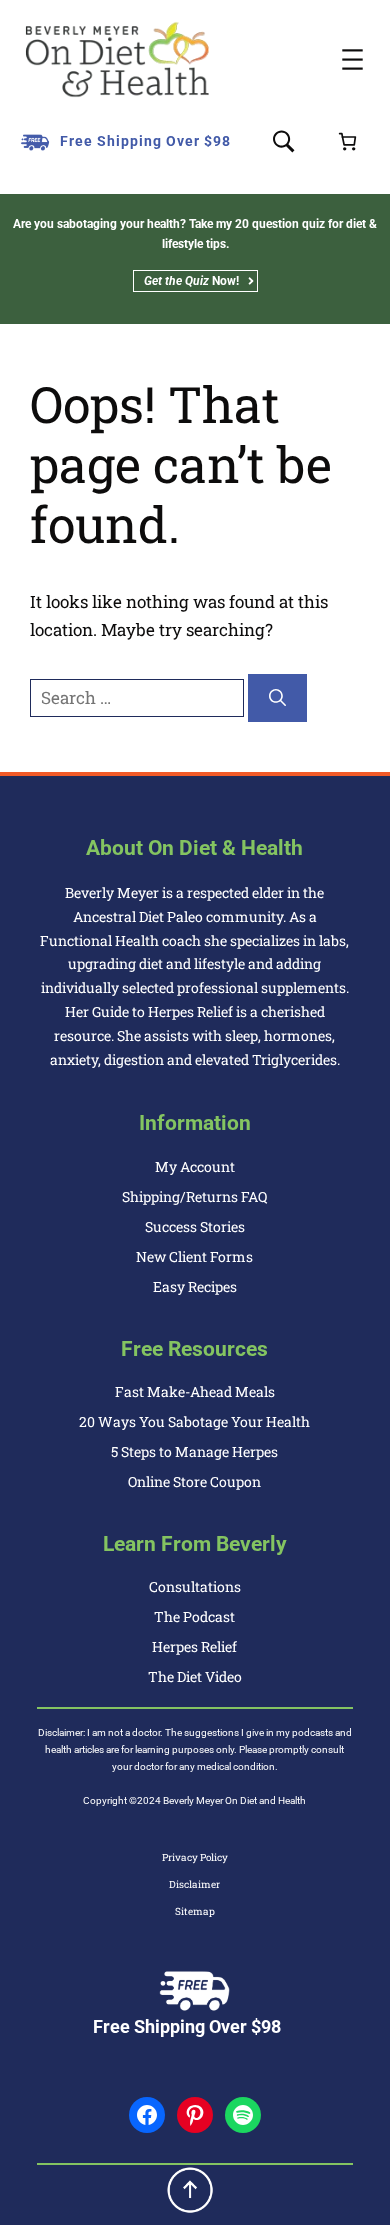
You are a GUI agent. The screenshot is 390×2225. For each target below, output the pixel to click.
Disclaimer (194, 1884)
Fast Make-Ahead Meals (195, 1391)
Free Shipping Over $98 (145, 141)
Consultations (195, 1586)
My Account (195, 1166)
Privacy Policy (195, 1857)
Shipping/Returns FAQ (194, 1196)
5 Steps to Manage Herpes (194, 1451)
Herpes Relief (194, 1646)
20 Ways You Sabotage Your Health (194, 1421)
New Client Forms (194, 1256)
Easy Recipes (195, 1286)
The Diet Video (195, 1676)
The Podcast (194, 1616)
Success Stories (195, 1226)
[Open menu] (352, 59)
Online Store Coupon (194, 1481)
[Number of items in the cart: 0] (347, 141)
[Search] (277, 698)
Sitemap (195, 1911)
